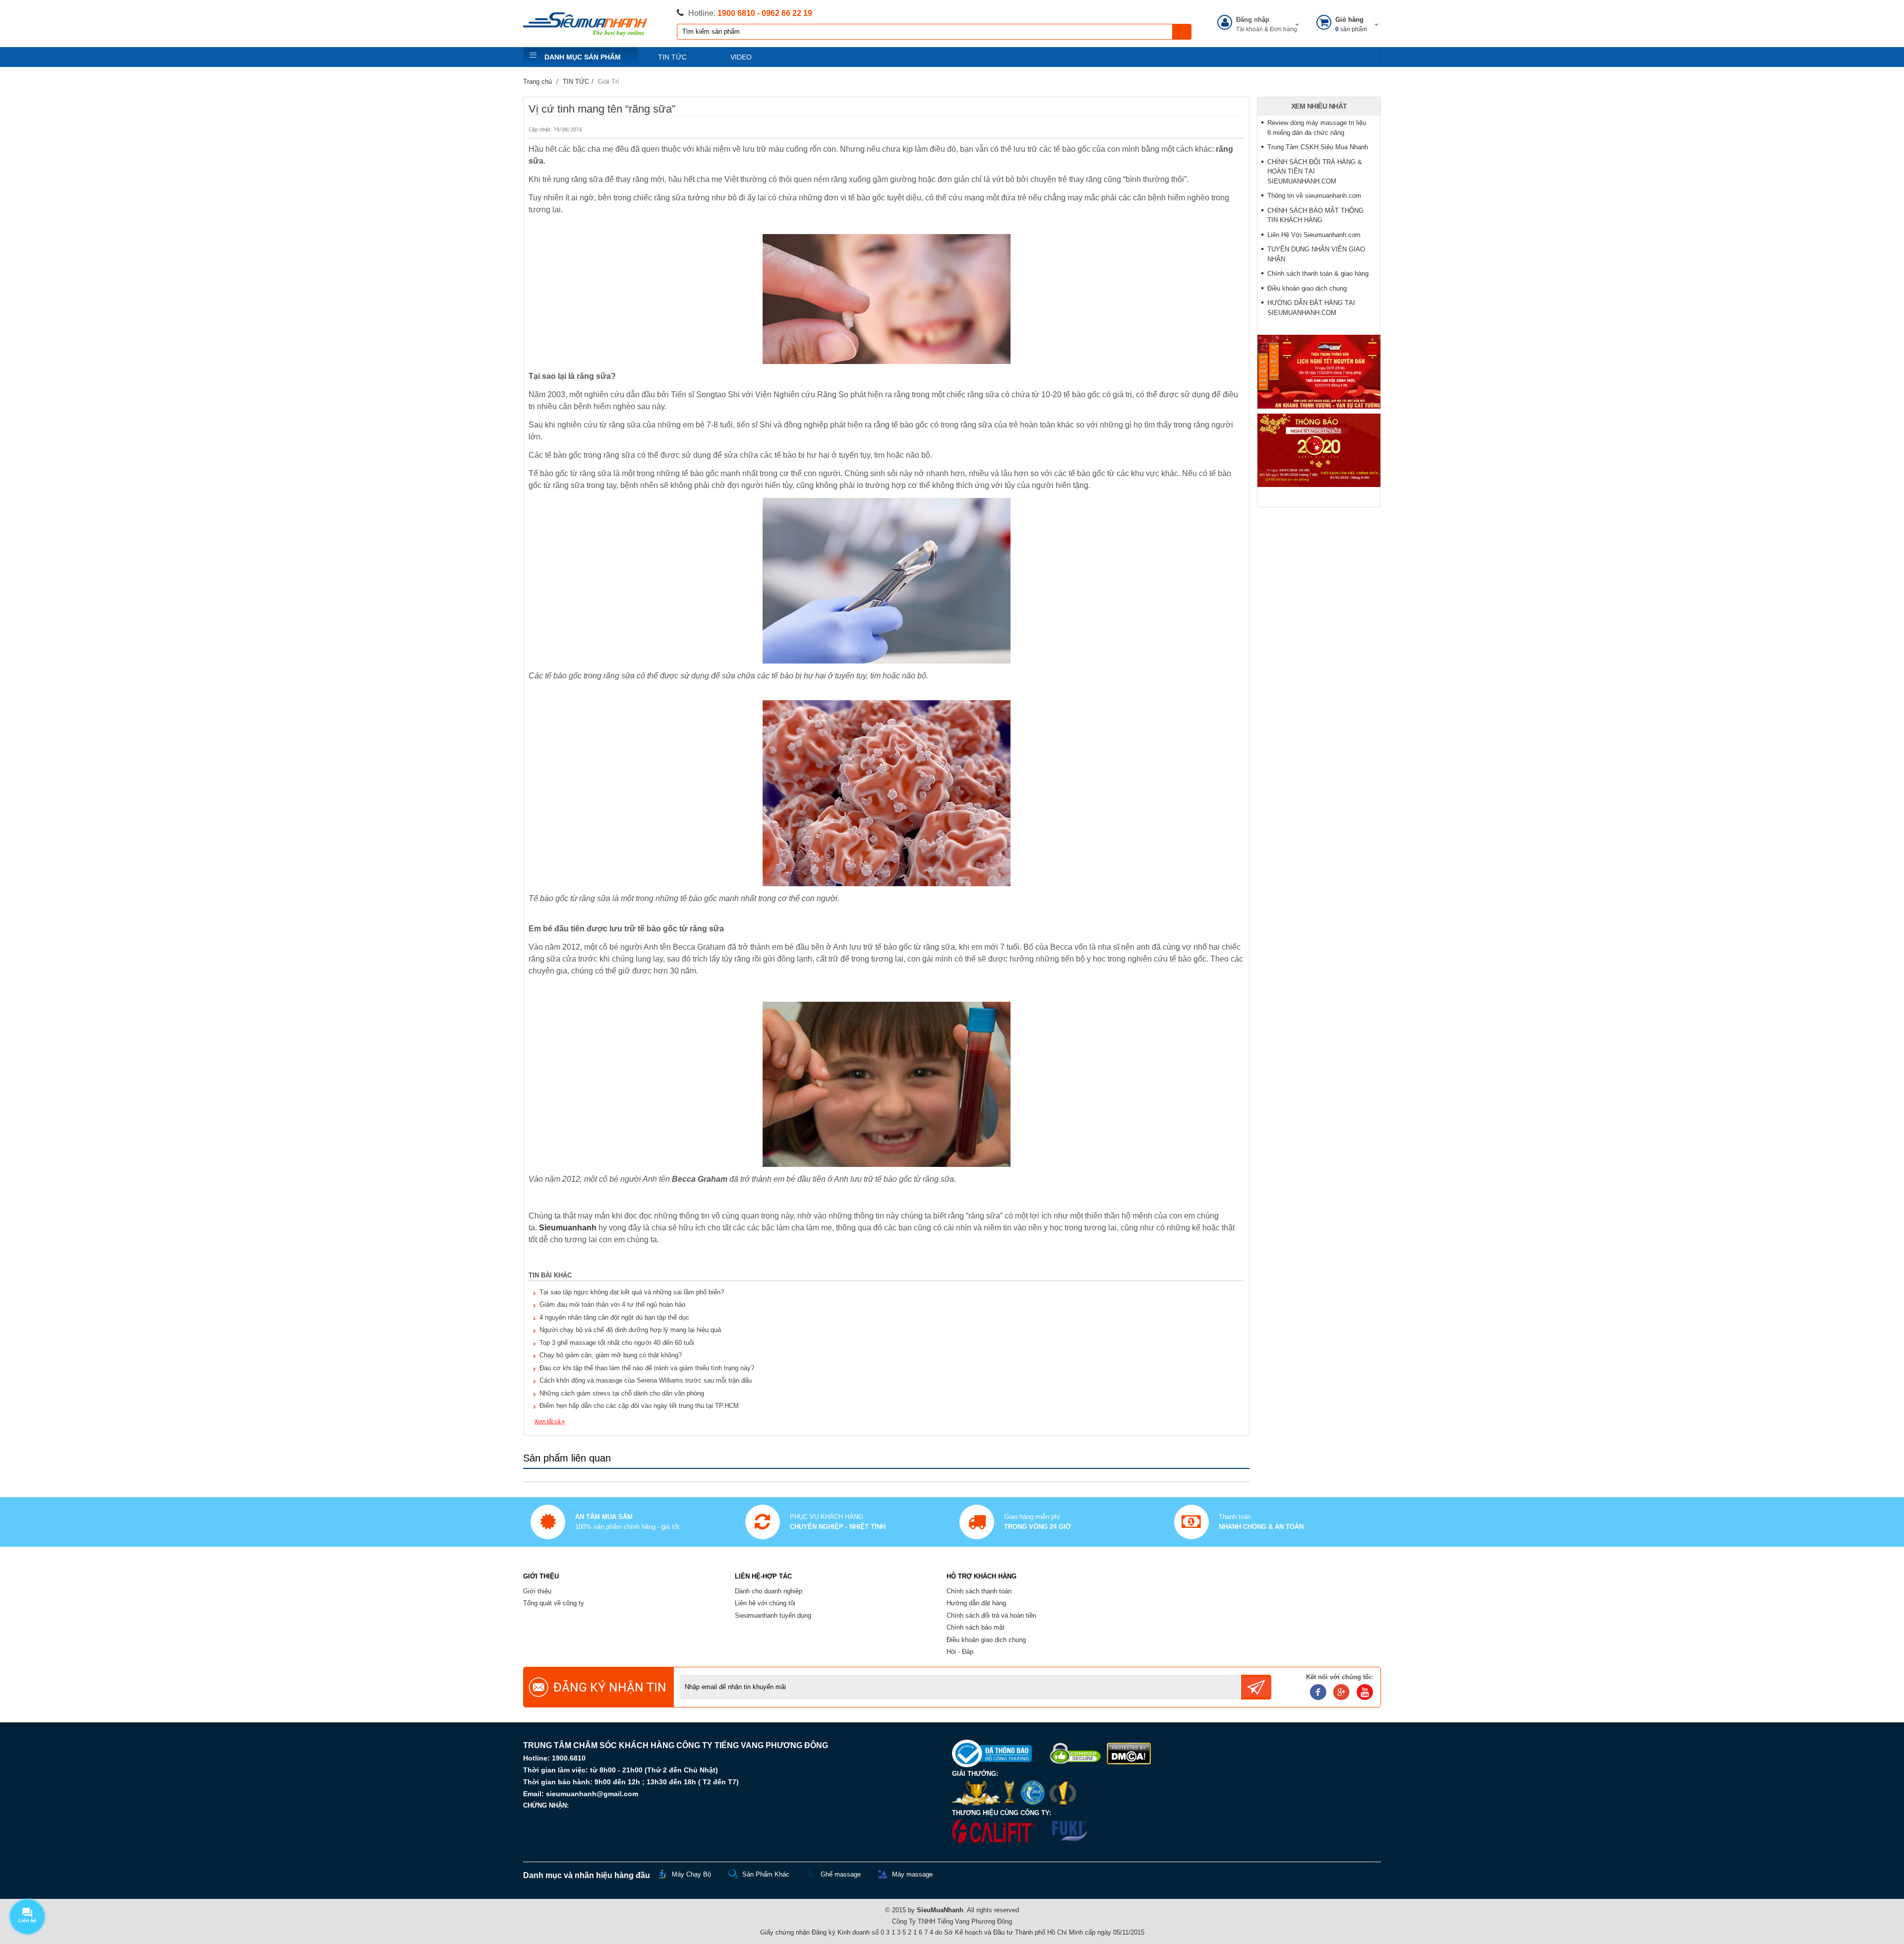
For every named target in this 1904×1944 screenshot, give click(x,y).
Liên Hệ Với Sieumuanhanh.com (1314, 235)
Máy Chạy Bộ (691, 1874)
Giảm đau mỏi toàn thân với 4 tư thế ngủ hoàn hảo (612, 1305)
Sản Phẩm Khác (766, 1874)
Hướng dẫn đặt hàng (976, 1603)
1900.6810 (569, 1758)
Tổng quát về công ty (554, 1603)
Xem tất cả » (550, 1421)
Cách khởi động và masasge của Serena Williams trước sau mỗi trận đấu (646, 1380)
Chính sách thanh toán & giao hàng (1318, 273)
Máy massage (912, 1874)
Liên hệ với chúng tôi (765, 1603)
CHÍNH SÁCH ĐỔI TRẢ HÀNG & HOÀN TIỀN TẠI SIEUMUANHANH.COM (1315, 172)
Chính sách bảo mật (976, 1627)
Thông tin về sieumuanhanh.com (1314, 196)
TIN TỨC (672, 57)
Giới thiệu (537, 1591)
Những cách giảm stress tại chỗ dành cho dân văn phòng (622, 1393)
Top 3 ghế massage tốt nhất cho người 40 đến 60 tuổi (617, 1343)
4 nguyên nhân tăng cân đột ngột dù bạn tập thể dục (614, 1317)
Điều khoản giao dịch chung (1307, 288)
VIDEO (741, 57)
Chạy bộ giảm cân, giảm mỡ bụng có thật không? (611, 1355)
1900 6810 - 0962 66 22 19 (765, 13)
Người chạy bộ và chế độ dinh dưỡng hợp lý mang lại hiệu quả (630, 1330)
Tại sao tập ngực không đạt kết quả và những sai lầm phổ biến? (632, 1292)
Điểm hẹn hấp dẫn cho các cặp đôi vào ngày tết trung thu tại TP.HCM (639, 1406)
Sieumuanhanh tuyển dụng (773, 1615)
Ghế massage (841, 1874)
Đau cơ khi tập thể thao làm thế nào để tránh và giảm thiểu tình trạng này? (647, 1368)
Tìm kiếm (1182, 32)
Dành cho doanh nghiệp (769, 1591)
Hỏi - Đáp (960, 1652)
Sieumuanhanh (568, 1228)
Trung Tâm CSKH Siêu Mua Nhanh (1318, 147)
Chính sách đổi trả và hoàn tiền (991, 1615)
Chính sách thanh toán (979, 1591)
